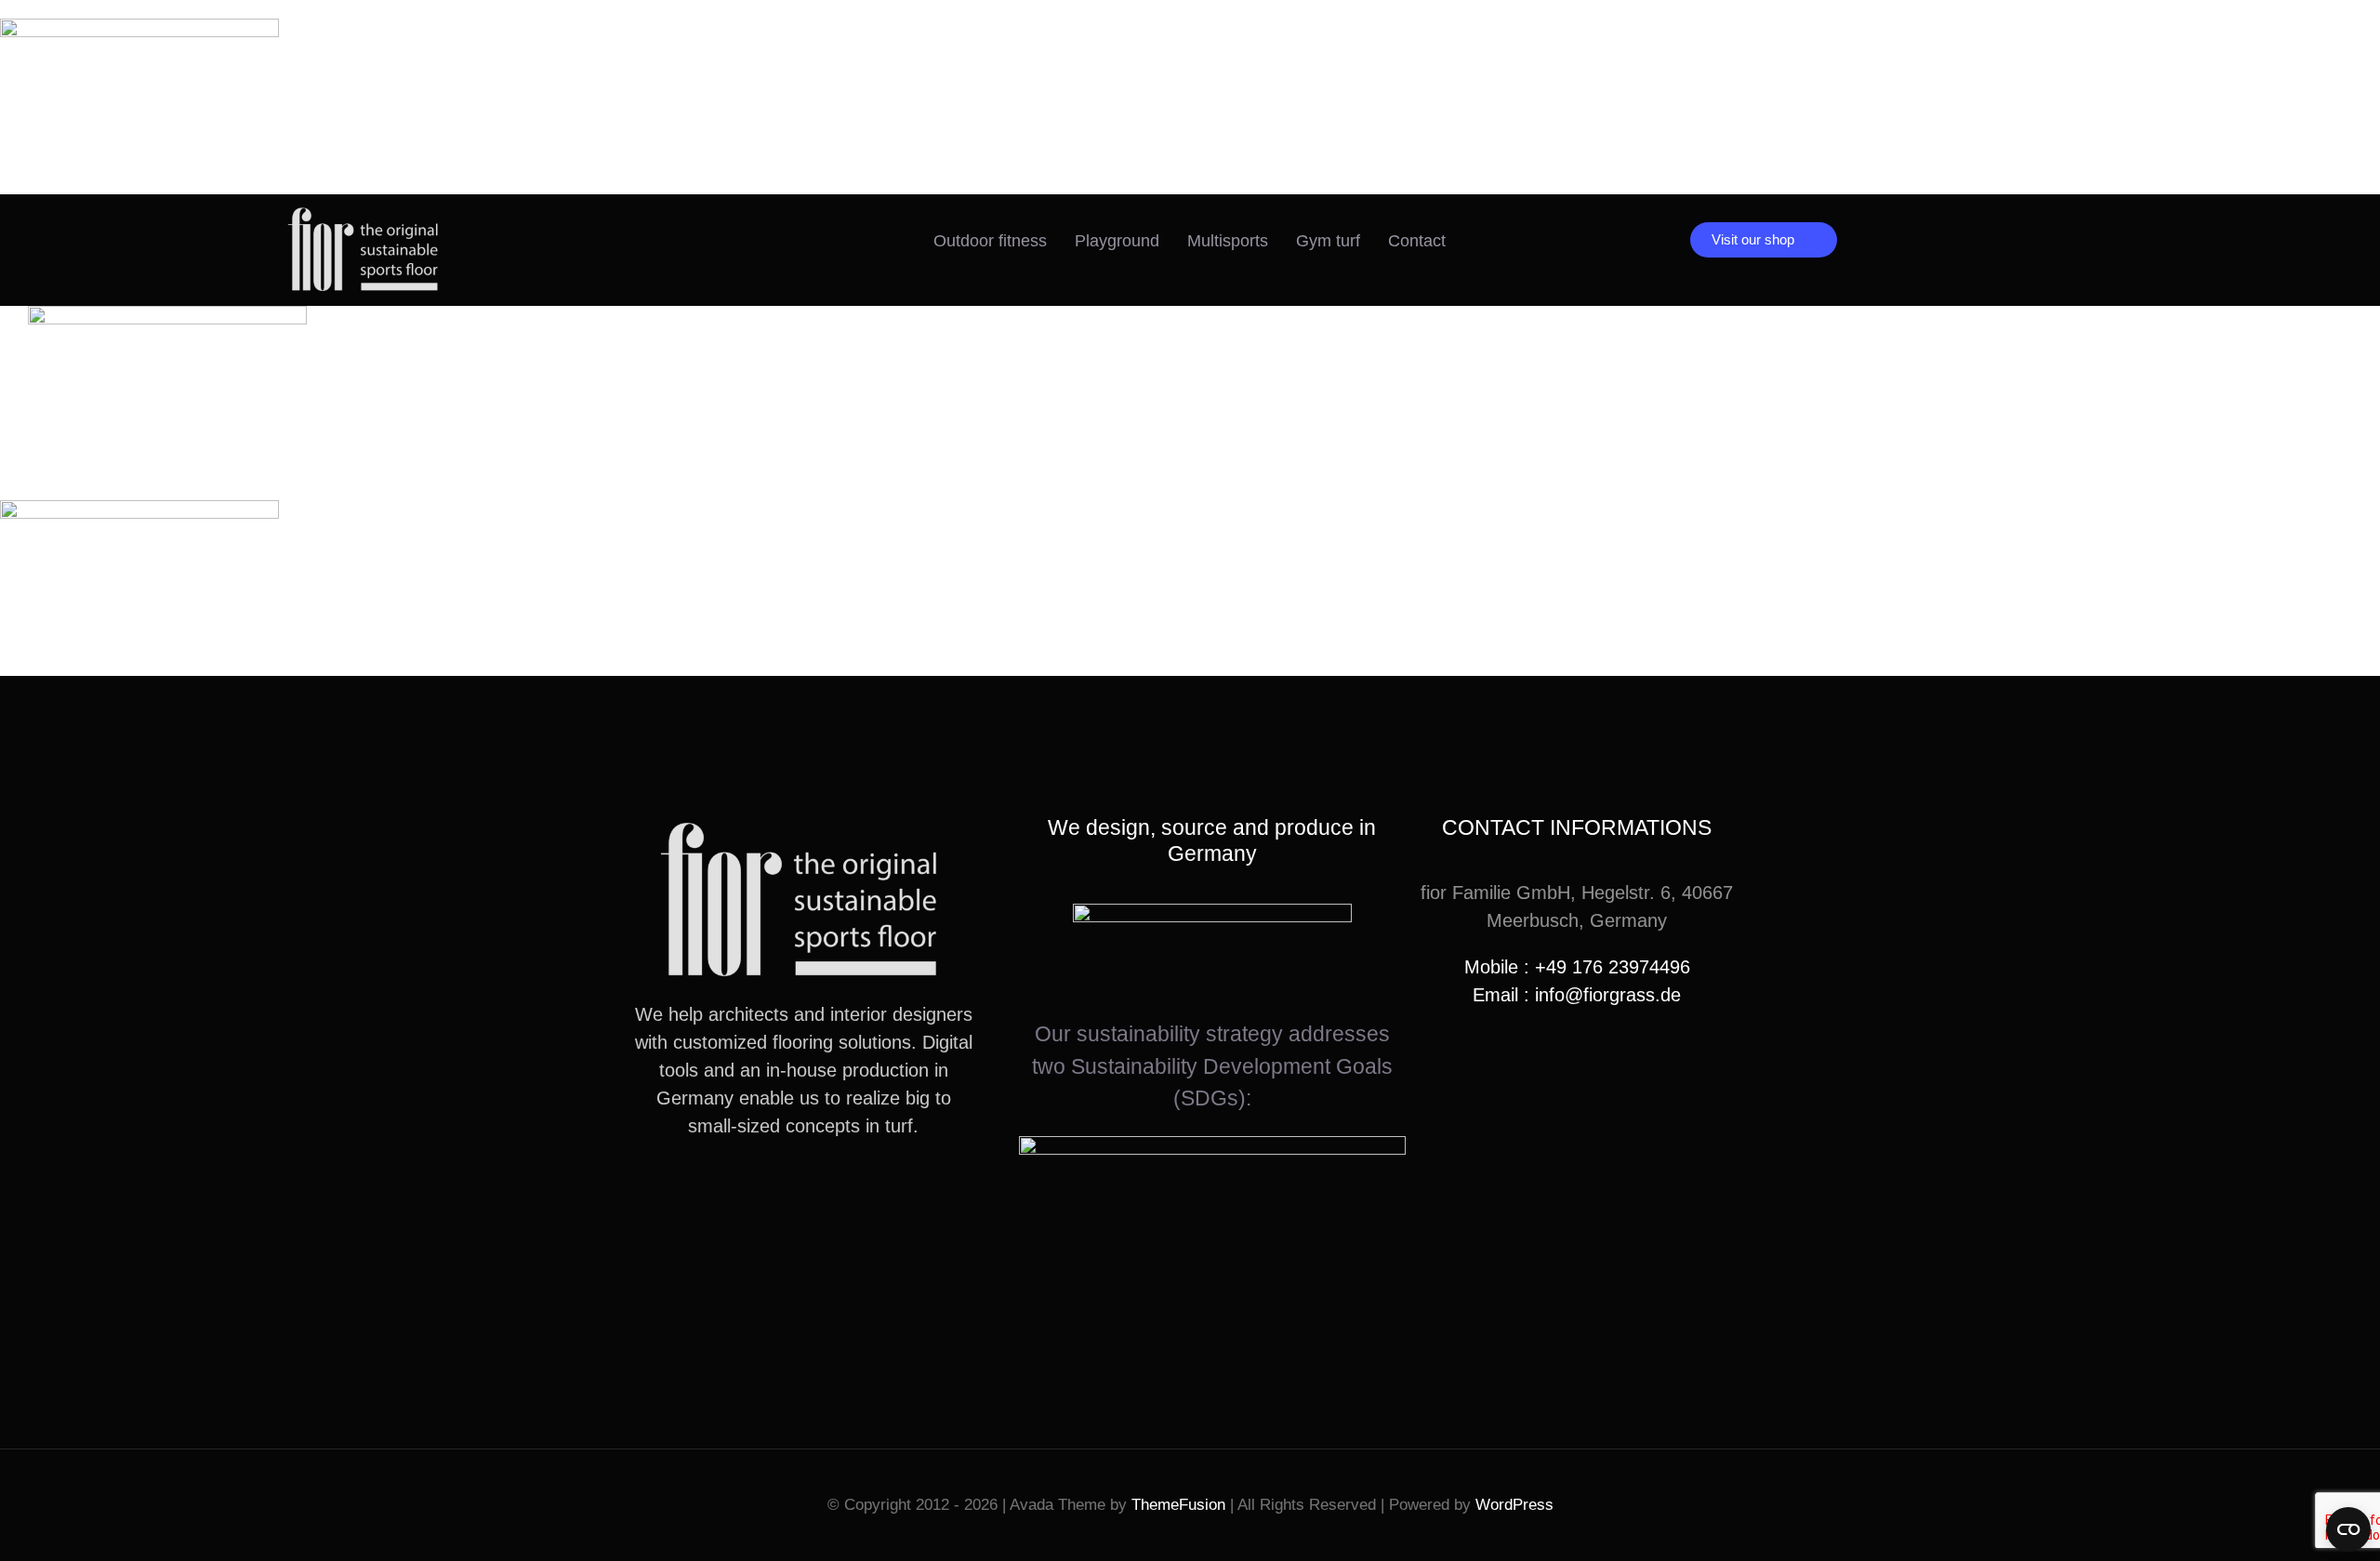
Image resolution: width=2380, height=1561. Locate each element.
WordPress (1514, 1505)
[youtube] (803, 1194)
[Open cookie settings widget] (2348, 1529)
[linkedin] (833, 1194)
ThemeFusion (1178, 1505)
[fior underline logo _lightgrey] (365, 213)
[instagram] (773, 1194)
